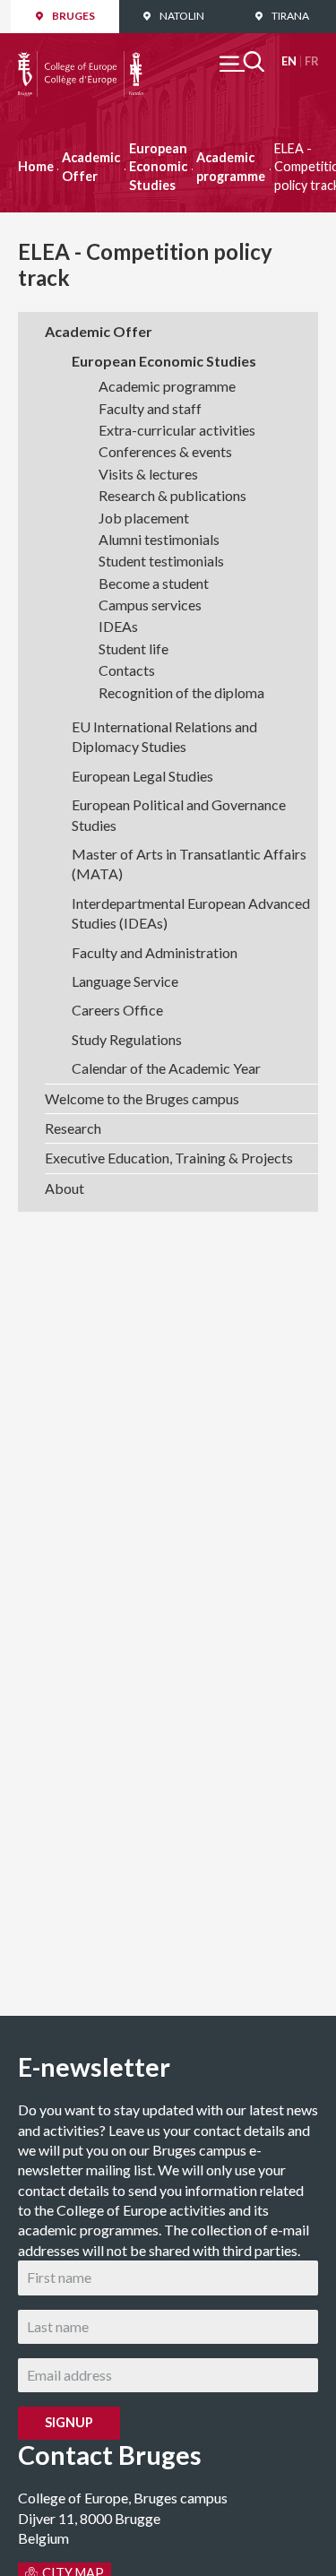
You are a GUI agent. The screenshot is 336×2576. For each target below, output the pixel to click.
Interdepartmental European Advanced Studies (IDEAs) (191, 913)
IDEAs (118, 626)
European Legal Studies (142, 776)
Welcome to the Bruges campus (142, 1098)
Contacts (127, 670)
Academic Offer (91, 166)
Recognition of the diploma (181, 692)
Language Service (125, 981)
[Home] (81, 61)
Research (73, 1128)
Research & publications (172, 495)
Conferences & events (165, 451)
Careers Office (117, 1010)
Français (311, 61)
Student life (134, 648)
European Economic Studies (158, 166)
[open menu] (242, 61)
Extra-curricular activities (177, 430)
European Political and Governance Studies (179, 814)
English (289, 61)
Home (36, 166)
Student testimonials (161, 561)
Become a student (154, 583)
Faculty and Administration (155, 952)
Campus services (150, 605)
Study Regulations (127, 1039)
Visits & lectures (148, 474)
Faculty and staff (150, 408)
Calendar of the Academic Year (166, 1068)
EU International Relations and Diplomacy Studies (164, 736)
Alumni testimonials (159, 539)
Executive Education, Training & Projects (169, 1158)
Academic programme (231, 166)
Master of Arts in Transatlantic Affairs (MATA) (189, 864)
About (65, 1188)
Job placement (144, 518)
